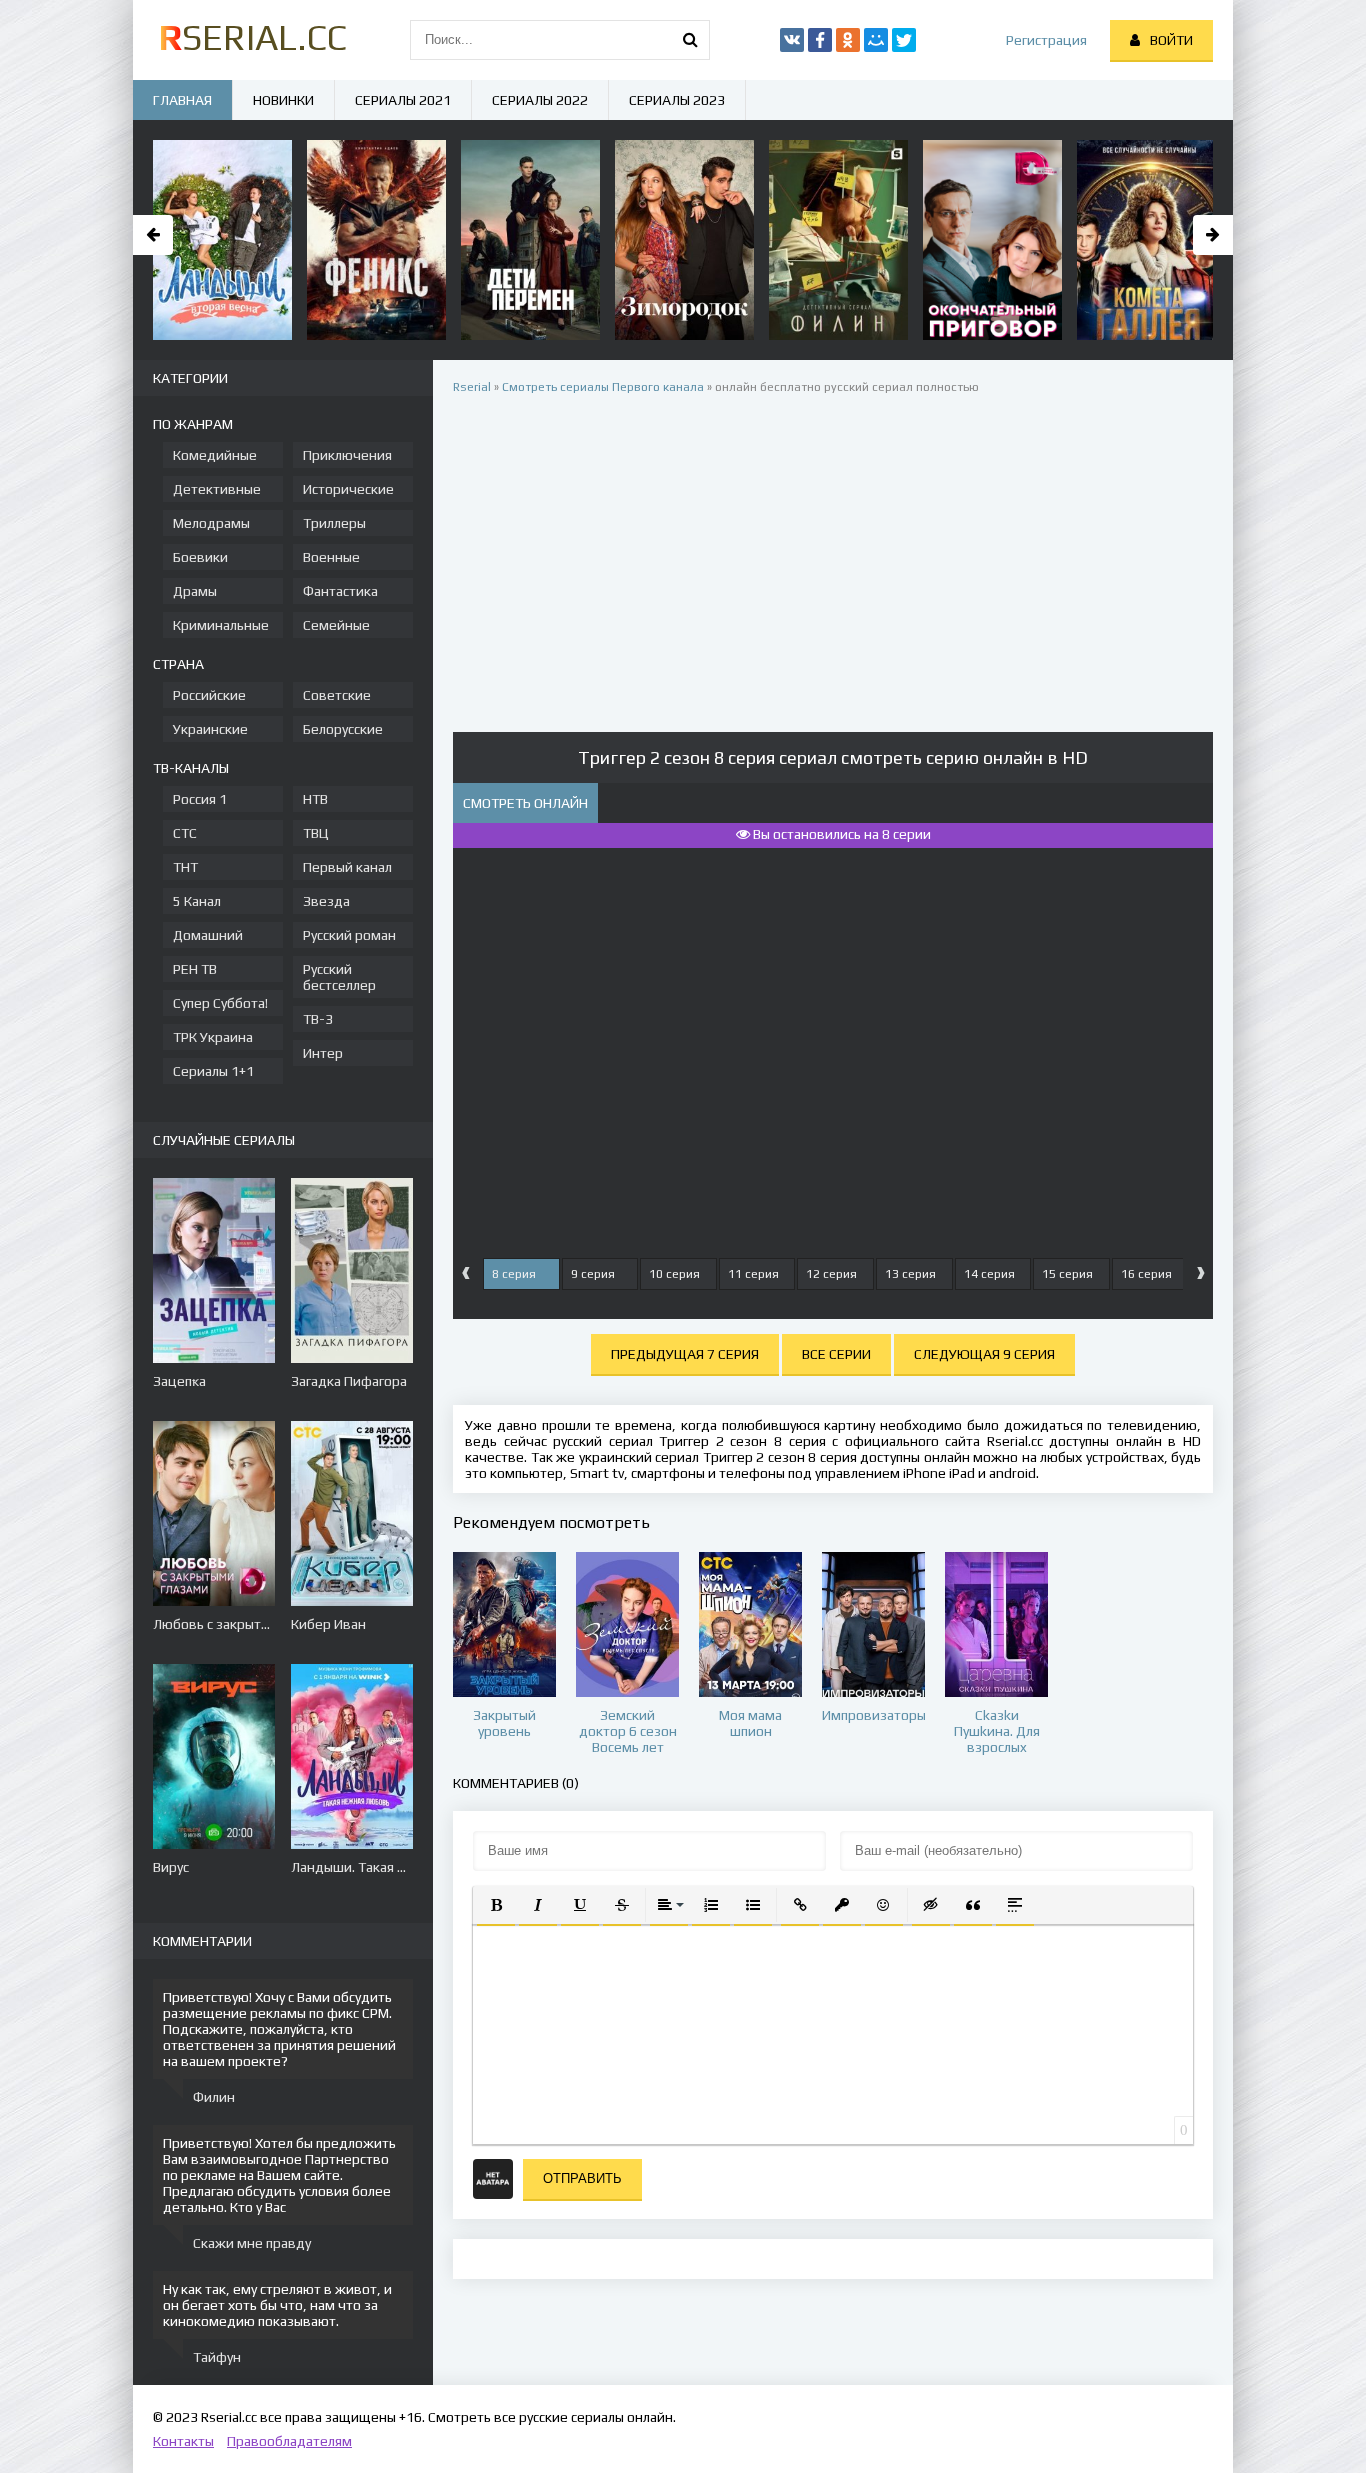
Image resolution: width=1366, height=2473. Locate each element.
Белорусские (343, 729)
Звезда (326, 901)
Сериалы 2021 (403, 100)
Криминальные (221, 625)
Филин (214, 2097)
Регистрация (1046, 40)
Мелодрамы (211, 523)
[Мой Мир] (876, 40)
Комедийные (215, 455)
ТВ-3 (318, 1019)
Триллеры (334, 523)
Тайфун (217, 2357)
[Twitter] (904, 40)
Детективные (217, 489)
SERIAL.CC (252, 37)
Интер (323, 1053)
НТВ (315, 799)
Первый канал (347, 867)
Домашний (208, 935)
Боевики (200, 557)
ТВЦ (316, 833)
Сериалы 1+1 (213, 1071)
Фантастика (340, 591)
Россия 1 (200, 799)
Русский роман (349, 935)
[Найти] (690, 40)
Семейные (336, 625)
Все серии (836, 1354)
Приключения (347, 455)
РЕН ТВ (195, 969)
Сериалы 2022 (540, 100)
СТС (185, 833)
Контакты (183, 2441)
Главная (182, 100)
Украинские (210, 729)
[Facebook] (820, 40)
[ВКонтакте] (792, 40)
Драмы (195, 591)
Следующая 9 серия (984, 1354)
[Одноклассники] (848, 40)
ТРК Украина (213, 1037)
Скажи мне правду (252, 2243)
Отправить (582, 2178)
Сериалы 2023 (677, 100)
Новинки (283, 100)
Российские (209, 695)
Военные (331, 557)
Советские (337, 695)
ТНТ (185, 867)
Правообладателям (289, 2441)
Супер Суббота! (220, 1003)
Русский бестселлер (339, 977)
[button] (496, 1905)
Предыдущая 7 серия (685, 1354)
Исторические (348, 489)
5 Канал (197, 901)
